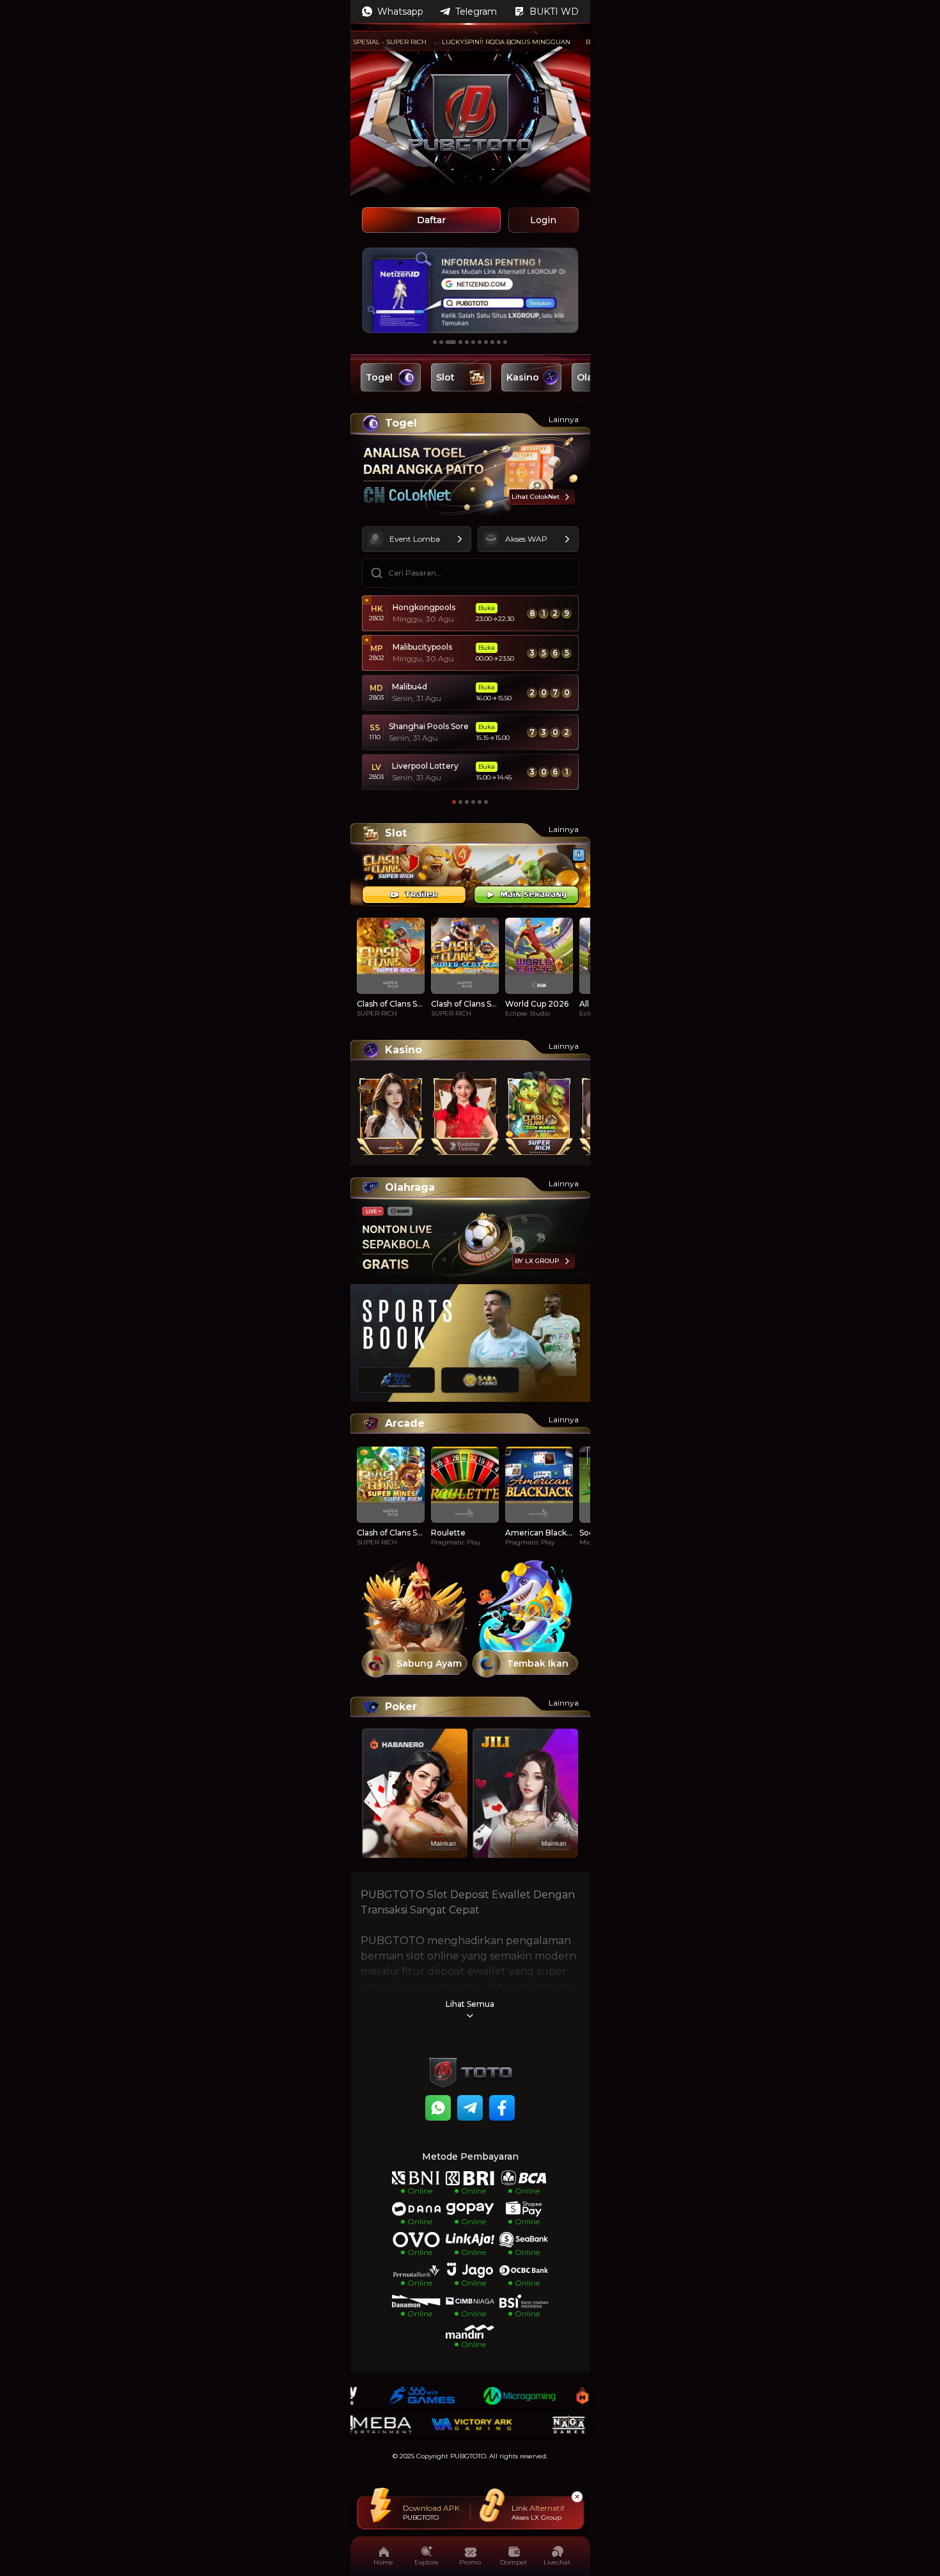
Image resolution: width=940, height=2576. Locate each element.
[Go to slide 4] (460, 342)
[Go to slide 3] (451, 342)
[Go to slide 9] (492, 342)
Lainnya (564, 419)
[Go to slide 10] (499, 342)
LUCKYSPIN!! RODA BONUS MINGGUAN (467, 42)
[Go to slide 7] (480, 342)
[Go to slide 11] (505, 342)
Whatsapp (400, 12)
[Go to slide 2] (441, 342)
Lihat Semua (470, 2004)
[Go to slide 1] (435, 342)
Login (543, 220)
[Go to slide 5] (467, 342)
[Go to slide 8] (486, 342)
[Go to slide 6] (473, 342)
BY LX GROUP (537, 1261)
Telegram (476, 12)
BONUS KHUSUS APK (581, 42)
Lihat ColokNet (536, 497)
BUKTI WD (554, 12)
